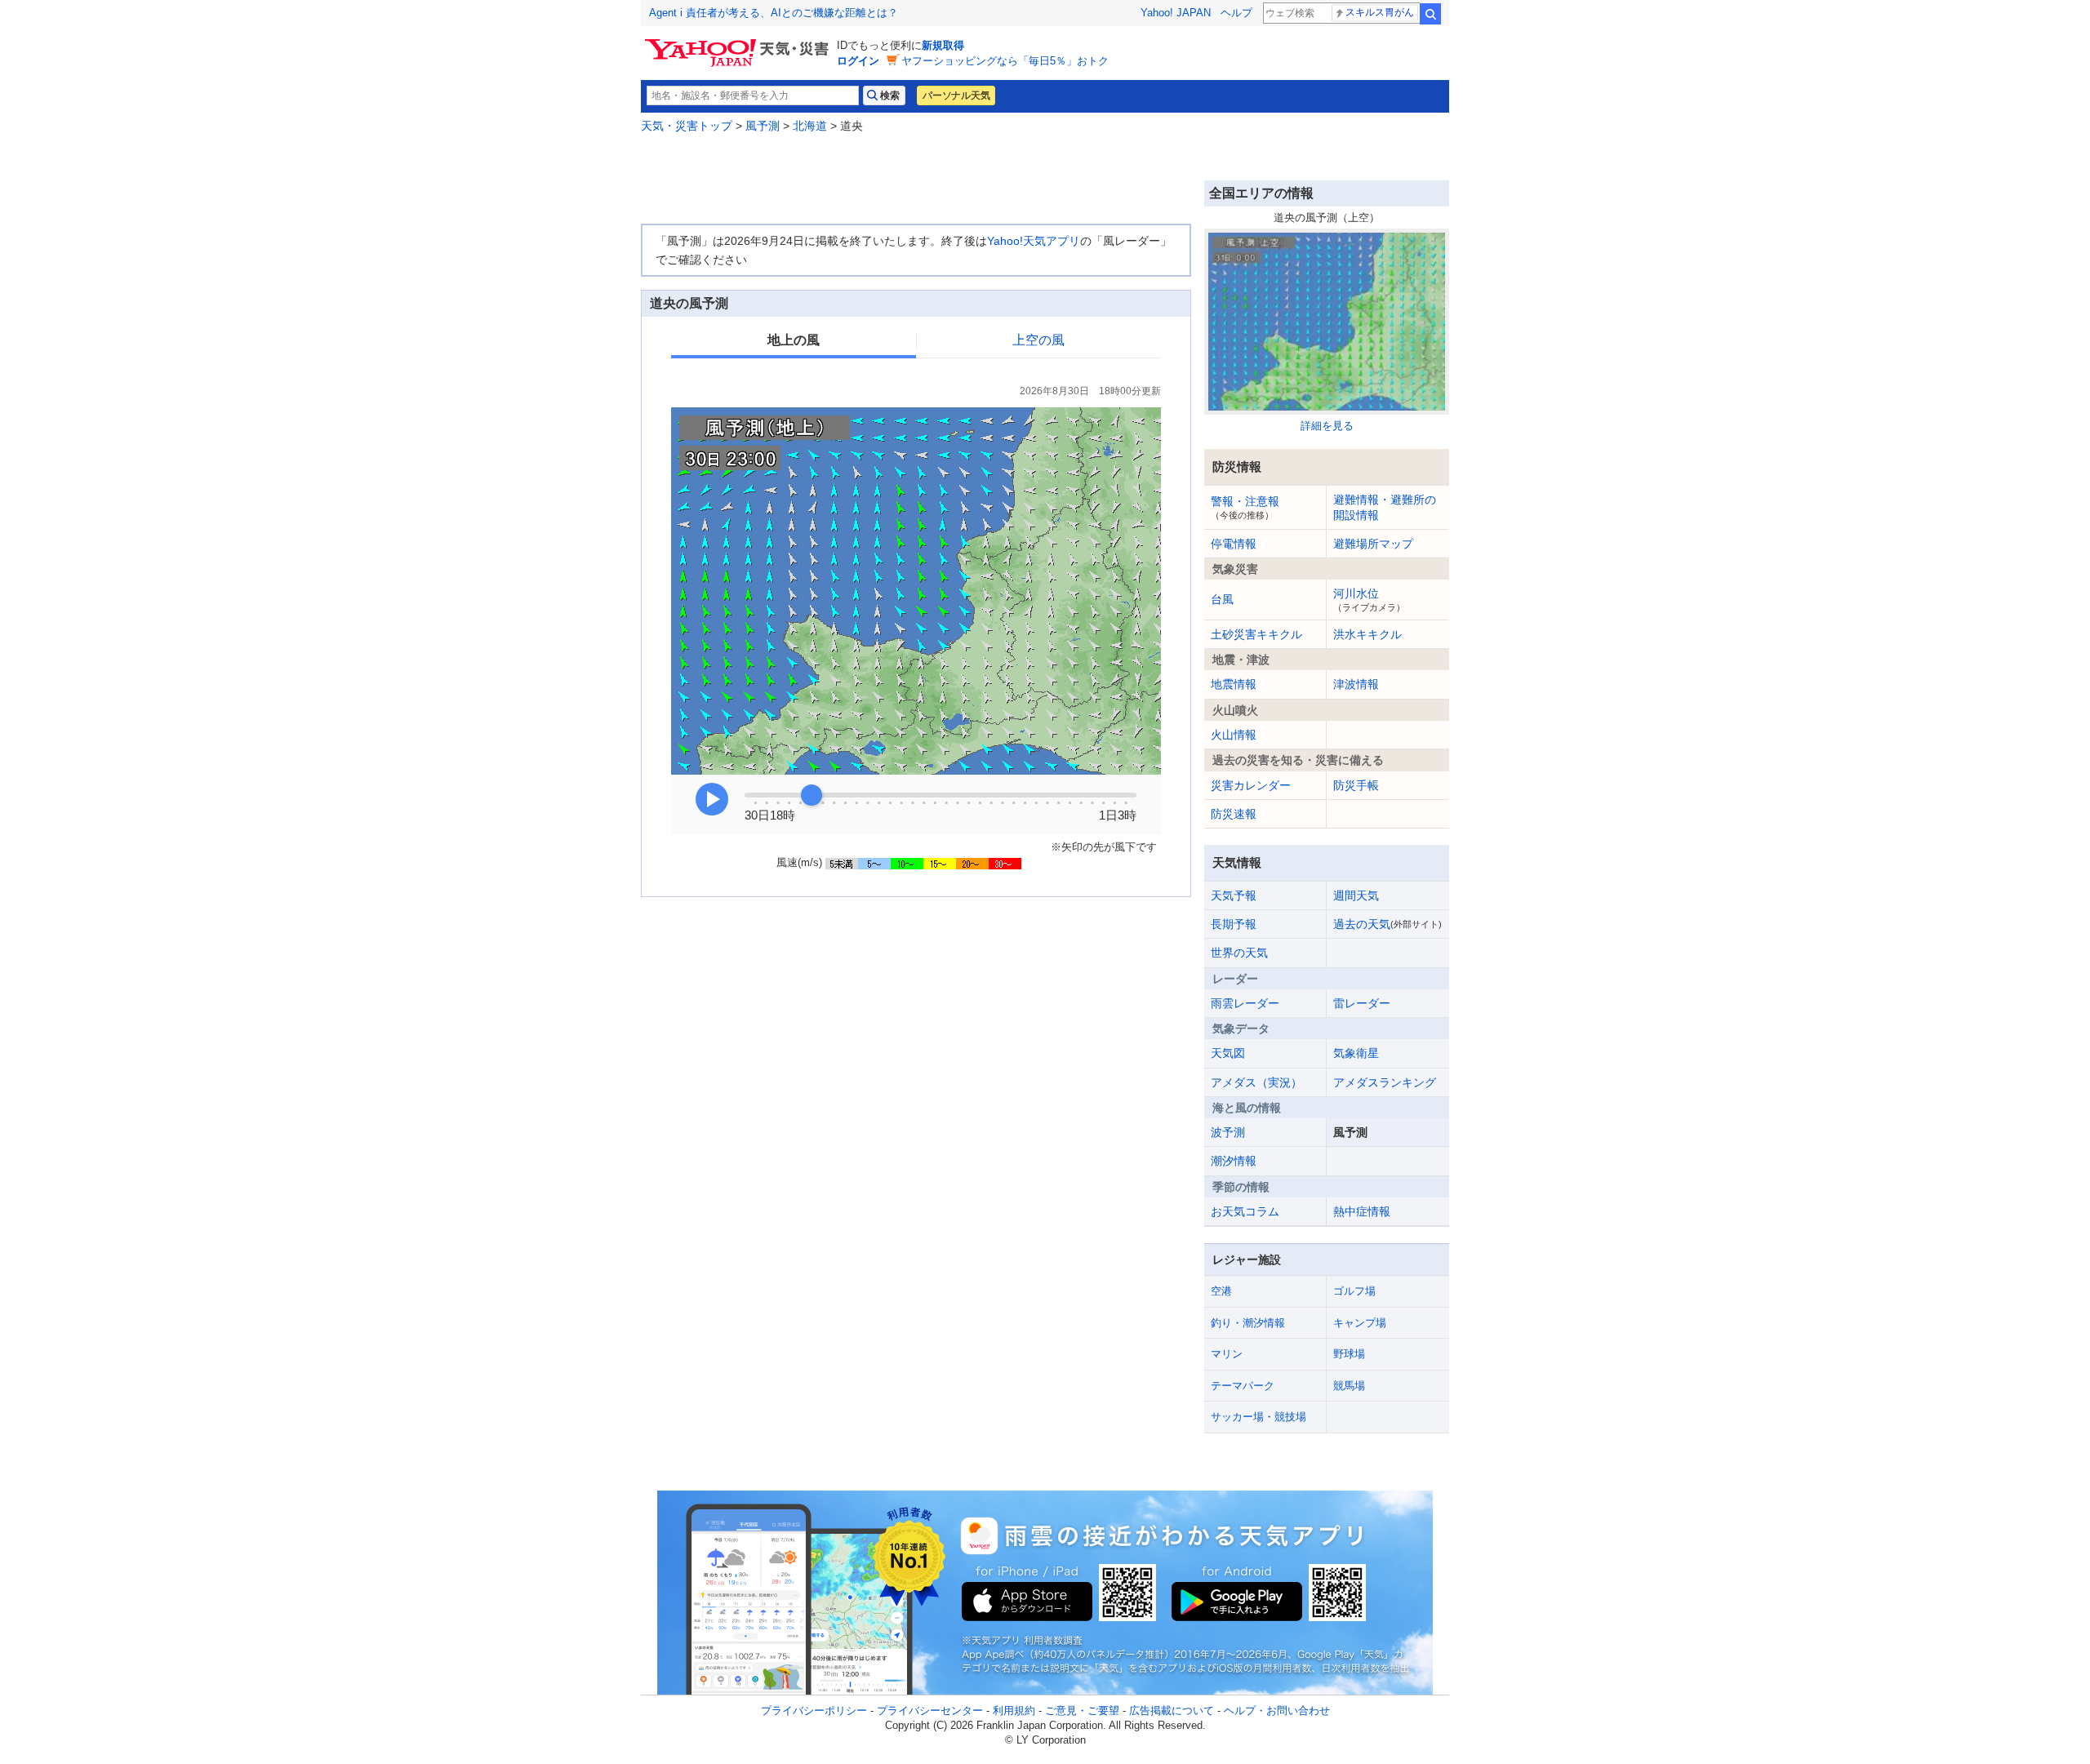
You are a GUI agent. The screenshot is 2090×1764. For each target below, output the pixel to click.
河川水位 (1369, 599)
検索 (1430, 14)
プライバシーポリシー (814, 1711)
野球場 (1349, 1354)
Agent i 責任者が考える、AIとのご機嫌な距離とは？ (774, 13)
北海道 (810, 126)
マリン (1227, 1354)
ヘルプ (1236, 13)
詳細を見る (1327, 426)
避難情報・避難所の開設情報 (1385, 507)
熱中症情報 (1362, 1211)
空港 (1221, 1291)
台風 (1222, 599)
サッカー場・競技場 (1258, 1417)
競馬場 (1349, 1386)
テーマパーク (1243, 1386)
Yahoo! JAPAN (1176, 13)
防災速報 (1234, 814)
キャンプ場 (1360, 1323)
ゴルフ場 (1354, 1291)
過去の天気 (1387, 924)
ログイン (858, 61)
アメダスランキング (1385, 1082)
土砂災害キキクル (1256, 634)
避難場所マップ (1373, 544)
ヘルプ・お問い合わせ (1277, 1711)
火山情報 (1234, 735)
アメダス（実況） (1256, 1082)
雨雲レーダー (1245, 1003)
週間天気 (1356, 895)
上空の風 (1038, 340)
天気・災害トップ (687, 126)
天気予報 (1234, 895)
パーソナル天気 (956, 96)
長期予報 (1234, 924)
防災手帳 (1356, 785)
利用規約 (1014, 1711)
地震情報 (1234, 684)
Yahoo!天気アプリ (1034, 241)
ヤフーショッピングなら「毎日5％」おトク (1005, 61)
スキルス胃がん (1380, 12)
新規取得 (943, 45)
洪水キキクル (1367, 634)
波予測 (1228, 1132)
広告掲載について (1172, 1711)
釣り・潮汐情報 (1248, 1323)
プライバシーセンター (930, 1711)
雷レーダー (1362, 1003)
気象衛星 (1356, 1053)
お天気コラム (1245, 1211)
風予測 (763, 126)
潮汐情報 (1234, 1161)
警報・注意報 (1245, 507)
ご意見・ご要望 (1082, 1711)
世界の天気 (1239, 953)
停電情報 (1234, 544)
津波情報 (1356, 684)
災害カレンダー (1251, 785)
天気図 (1228, 1053)
